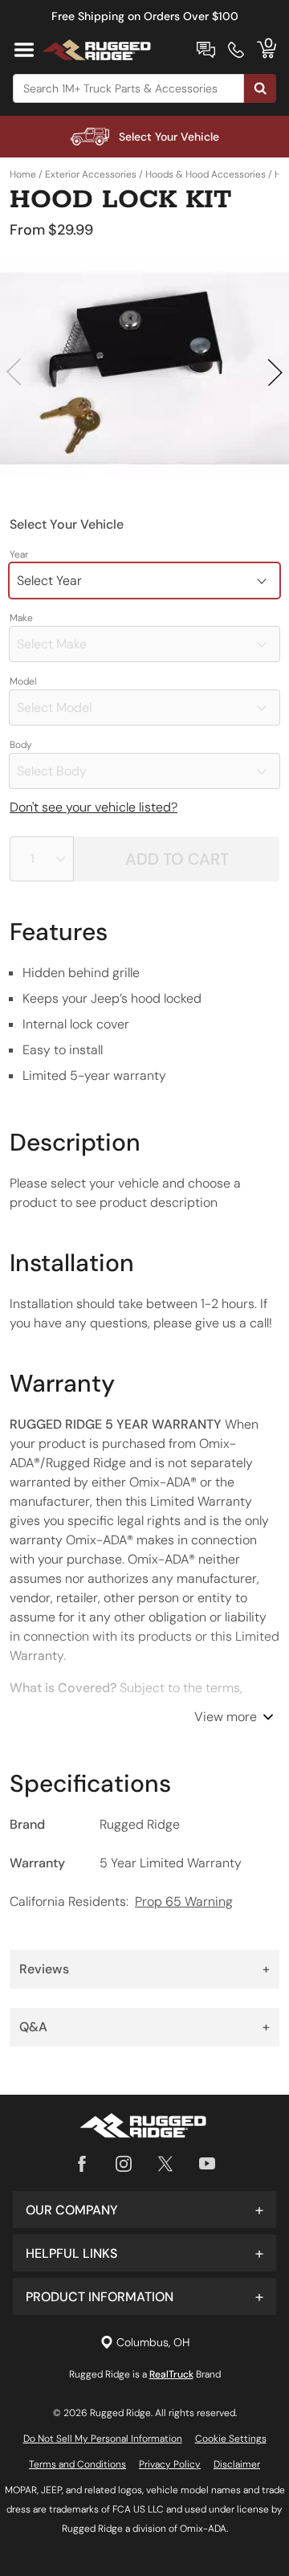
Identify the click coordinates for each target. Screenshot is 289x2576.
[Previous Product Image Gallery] (14, 372)
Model (23, 681)
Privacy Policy (170, 2464)
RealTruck (171, 2374)
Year (19, 554)
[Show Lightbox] (144, 369)
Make (21, 618)
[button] (144, 2210)
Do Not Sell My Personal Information (103, 2439)
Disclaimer (237, 2464)
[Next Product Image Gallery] (275, 372)
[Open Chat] (206, 50)
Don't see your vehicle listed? (94, 807)
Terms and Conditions (77, 2464)
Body (21, 745)
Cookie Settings (231, 2439)
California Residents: (121, 1901)
